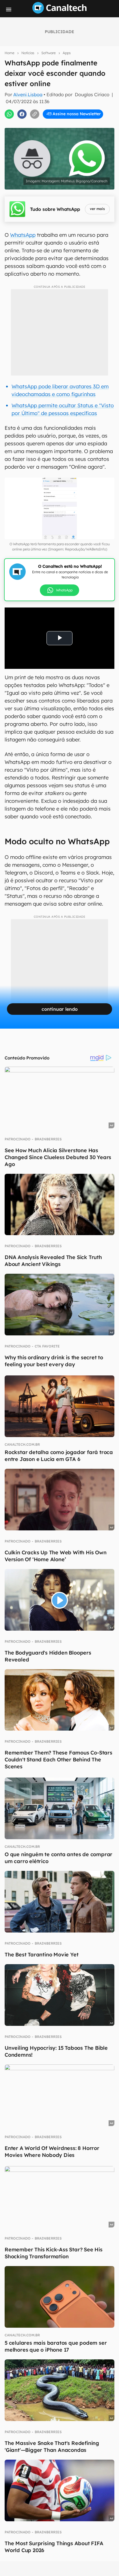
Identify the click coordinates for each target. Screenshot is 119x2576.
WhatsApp (23, 235)
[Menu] (9, 10)
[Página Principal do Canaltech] (59, 12)
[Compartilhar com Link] (35, 114)
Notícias (28, 53)
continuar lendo (60, 1009)
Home (10, 53)
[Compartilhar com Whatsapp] (9, 114)
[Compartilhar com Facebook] (22, 114)
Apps (67, 53)
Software (49, 53)
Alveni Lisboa (28, 94)
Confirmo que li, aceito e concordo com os (62, 124)
